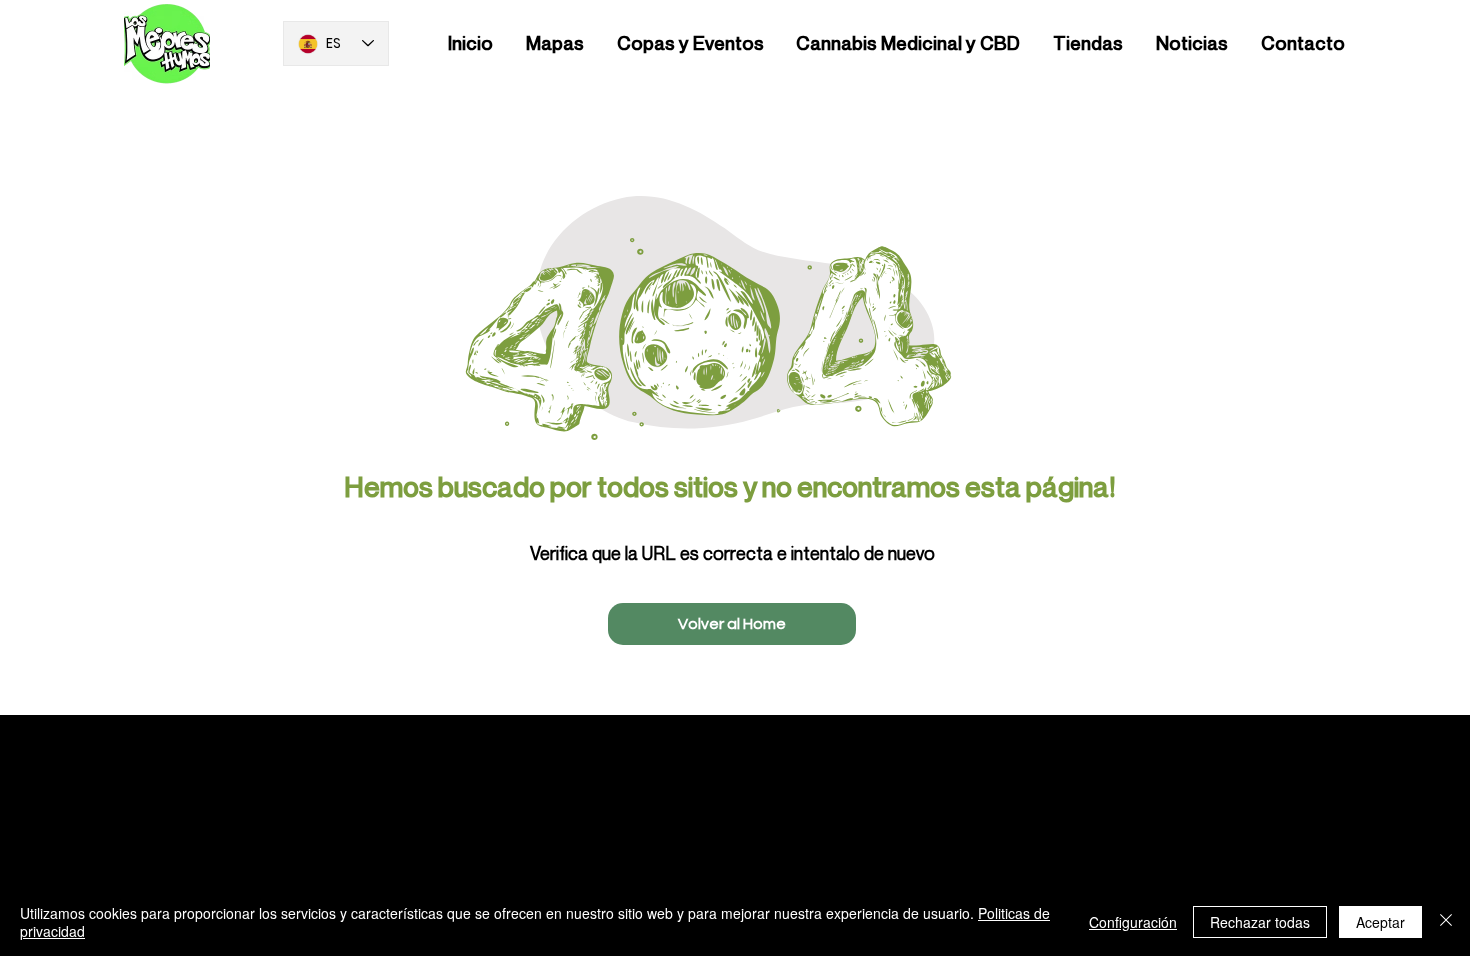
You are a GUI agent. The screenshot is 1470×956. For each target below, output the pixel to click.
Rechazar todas (1260, 922)
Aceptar (1380, 922)
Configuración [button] (1133, 922)
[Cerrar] (1446, 922)
